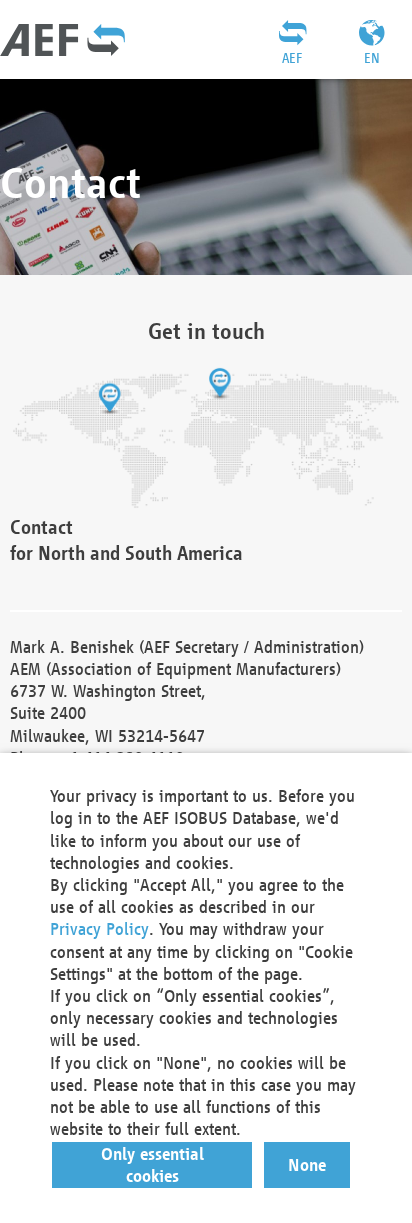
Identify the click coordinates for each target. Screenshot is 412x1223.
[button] (152, 1165)
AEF (292, 58)
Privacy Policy (99, 928)
